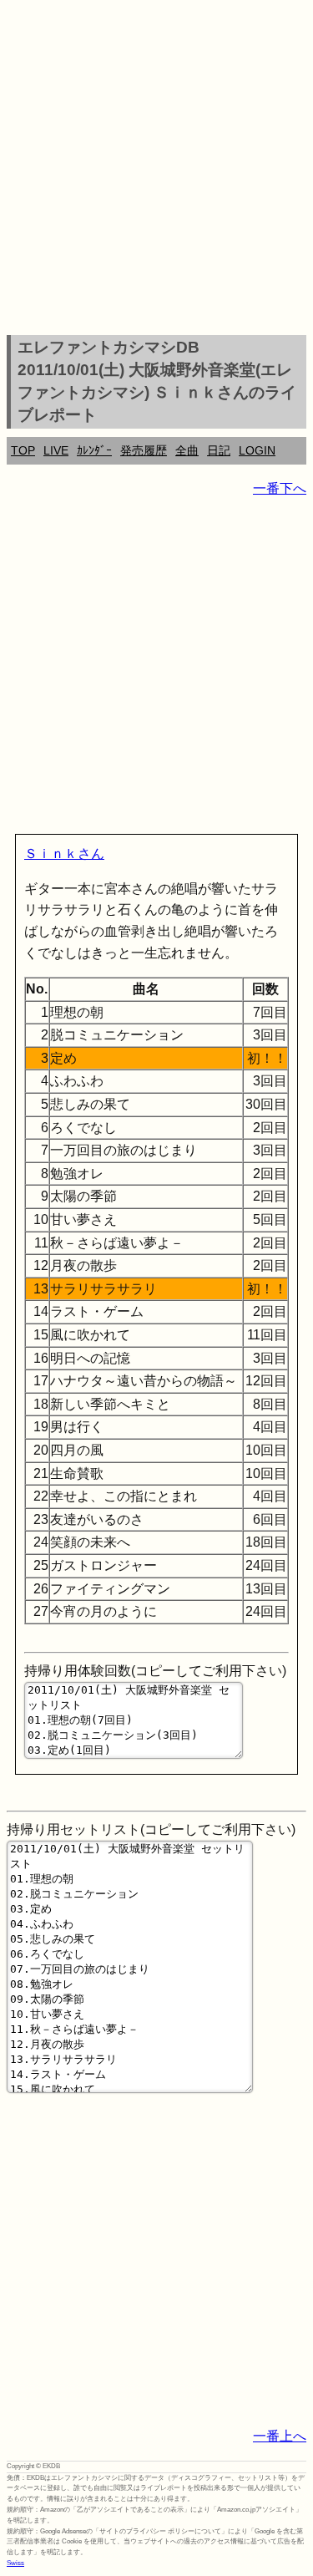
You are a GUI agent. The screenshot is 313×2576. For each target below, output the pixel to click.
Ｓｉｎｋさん (64, 854)
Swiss (15, 2563)
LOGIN (257, 450)
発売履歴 (144, 450)
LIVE (56, 450)
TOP (23, 450)
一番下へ (280, 488)
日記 (219, 450)
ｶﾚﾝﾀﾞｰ (94, 450)
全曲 (187, 450)
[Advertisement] (156, 170)
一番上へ (280, 2436)
